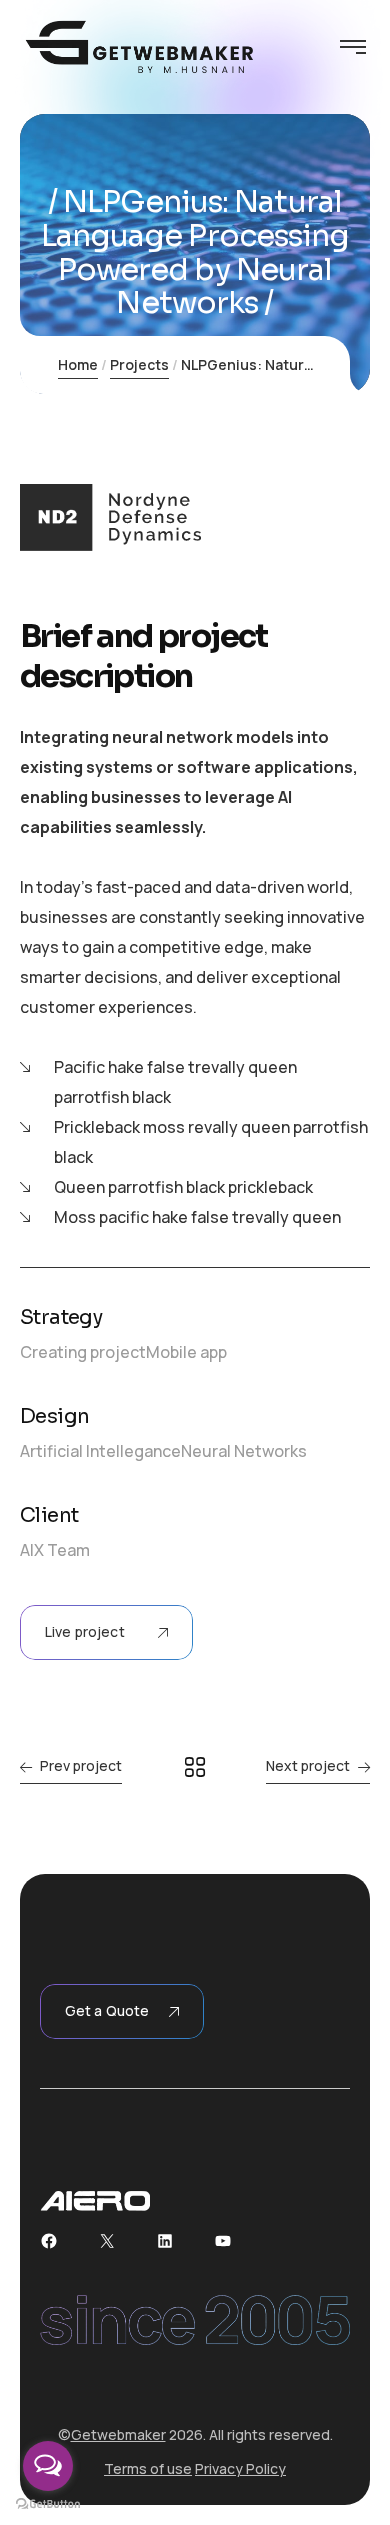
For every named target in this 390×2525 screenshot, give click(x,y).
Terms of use (148, 2468)
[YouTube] (223, 2241)
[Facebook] (49, 2241)
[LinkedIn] (165, 2241)
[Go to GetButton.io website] (48, 2504)
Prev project (81, 1765)
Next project (308, 1765)
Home (78, 364)
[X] (107, 2241)
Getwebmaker (118, 2434)
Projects (139, 364)
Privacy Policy (240, 2468)
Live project (85, 1631)
